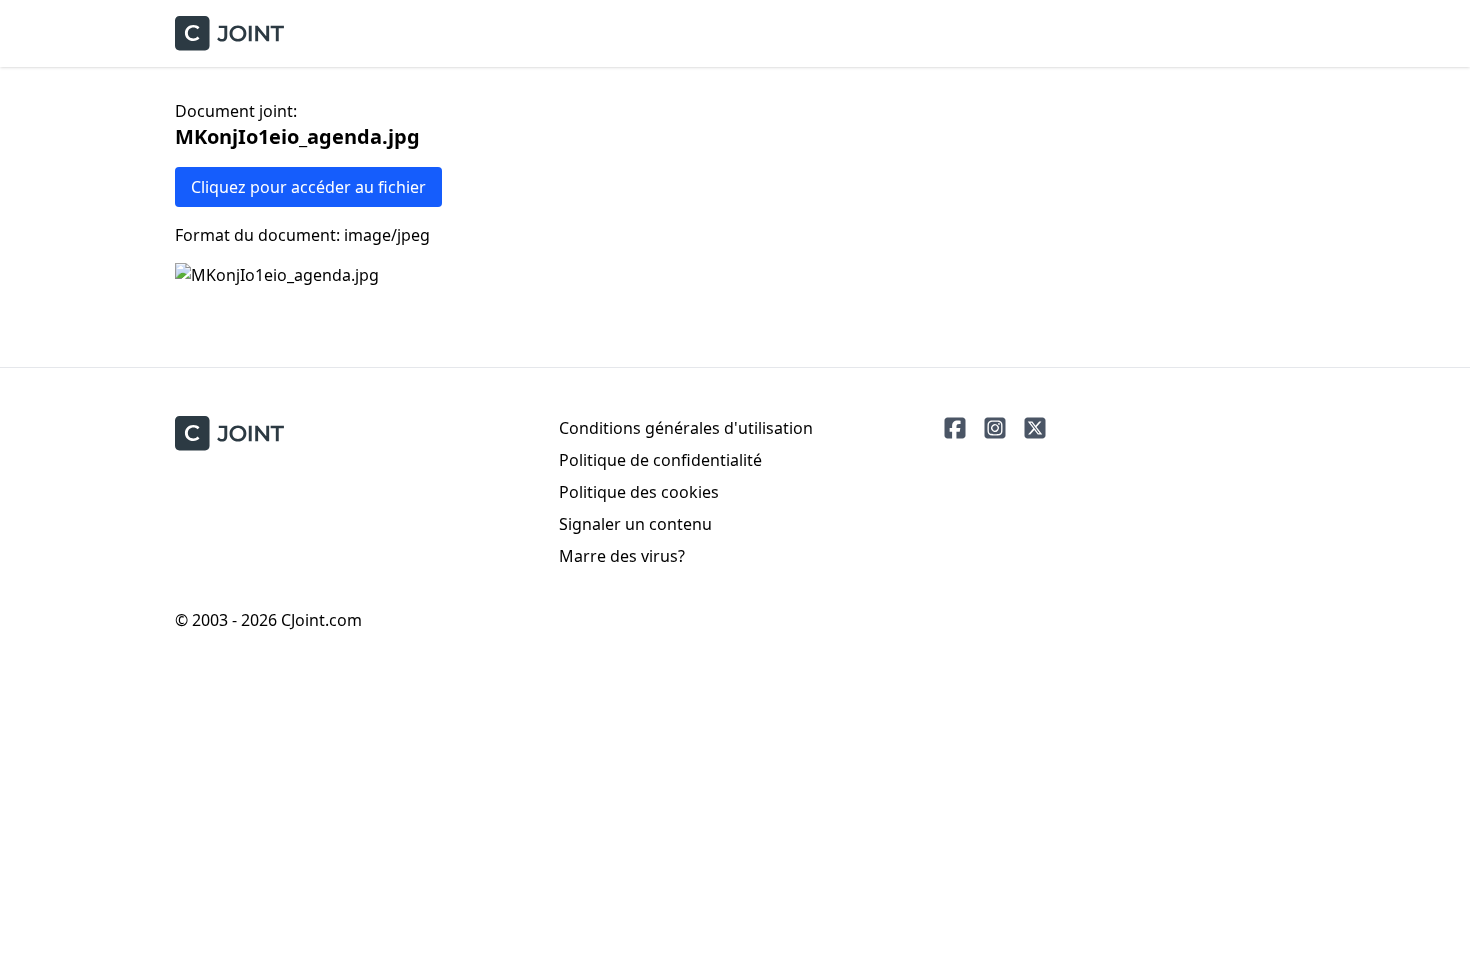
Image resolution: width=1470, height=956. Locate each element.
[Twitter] (1035, 428)
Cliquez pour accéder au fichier (308, 187)
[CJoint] (229, 433)
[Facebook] (955, 428)
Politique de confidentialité (660, 460)
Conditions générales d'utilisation (686, 428)
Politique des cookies (639, 492)
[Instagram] (995, 428)
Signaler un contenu (635, 524)
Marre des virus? (622, 556)
